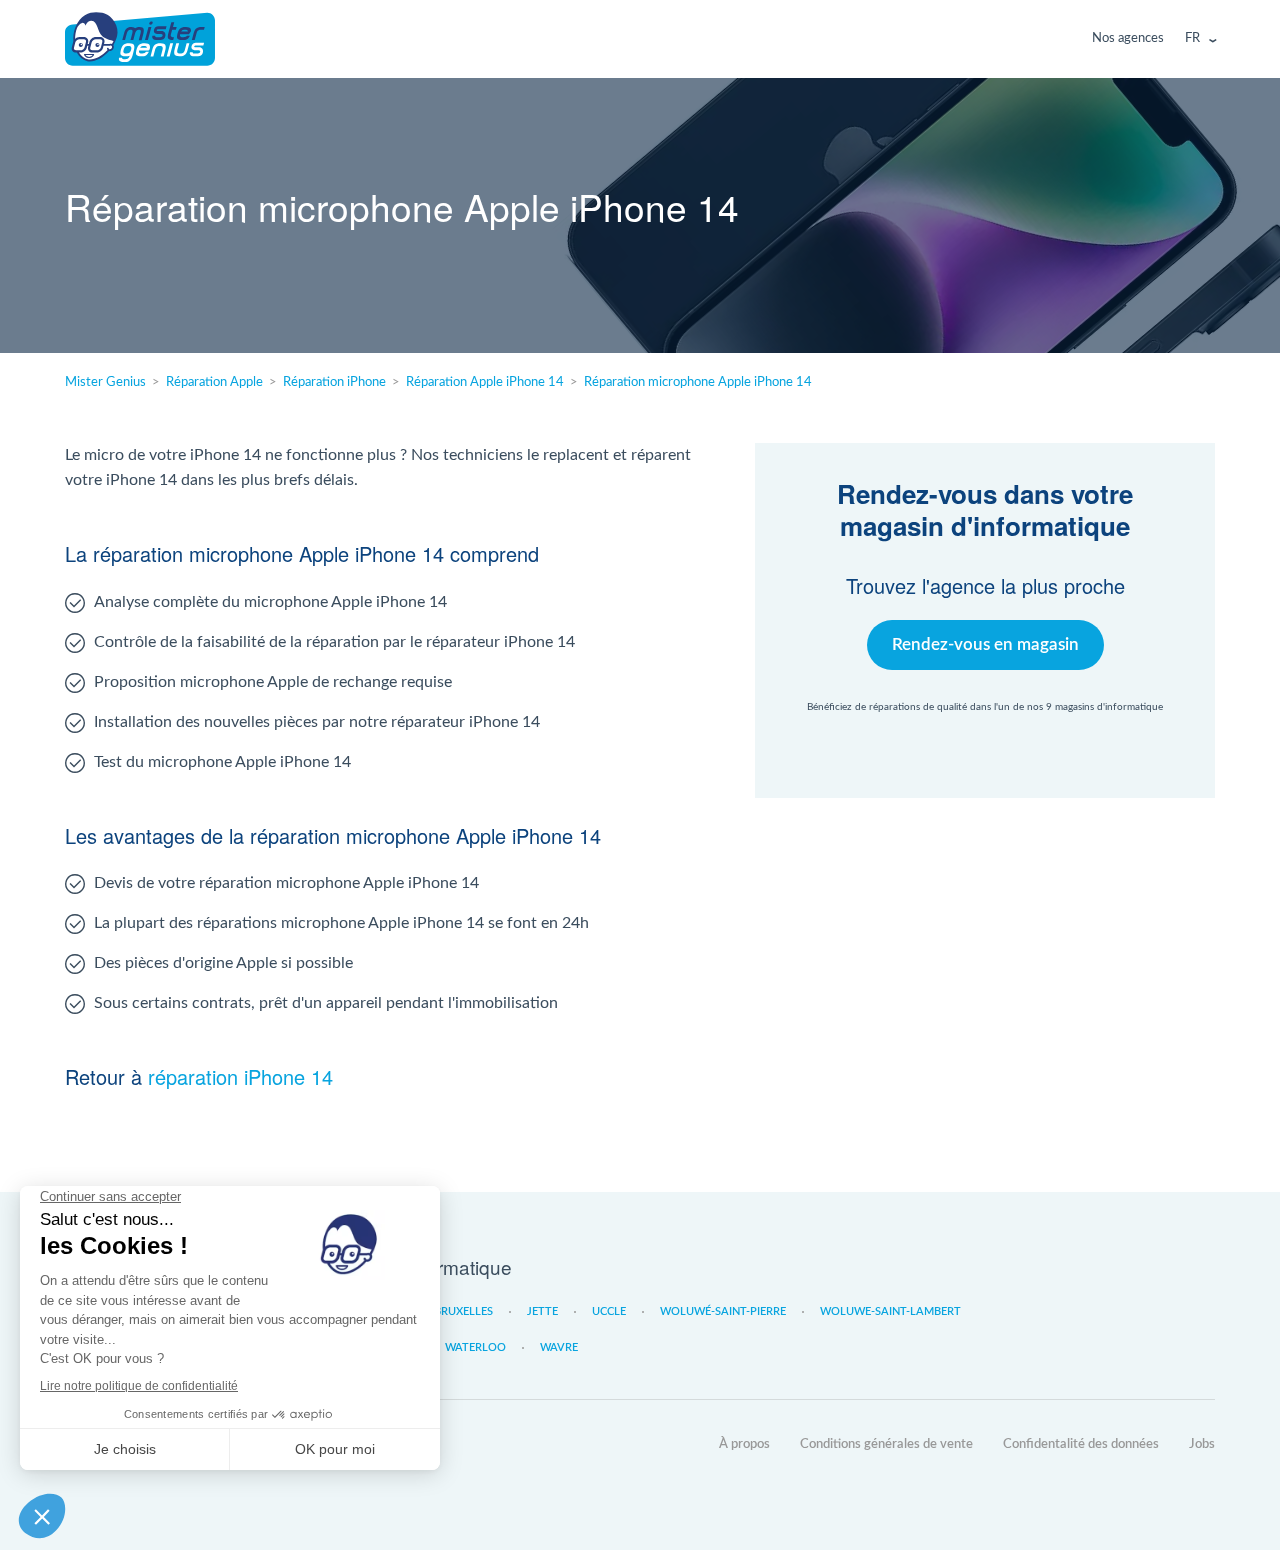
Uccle (609, 1311)
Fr (1192, 38)
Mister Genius (140, 39)
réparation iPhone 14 (240, 1076)
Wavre (559, 1347)
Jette (542, 1311)
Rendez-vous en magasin (985, 644)
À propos (744, 1444)
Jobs (1202, 1444)
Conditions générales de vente (886, 1444)
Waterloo (475, 1347)
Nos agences (1128, 38)
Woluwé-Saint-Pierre (723, 1311)
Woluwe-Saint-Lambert (890, 1311)
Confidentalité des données (1081, 1444)
